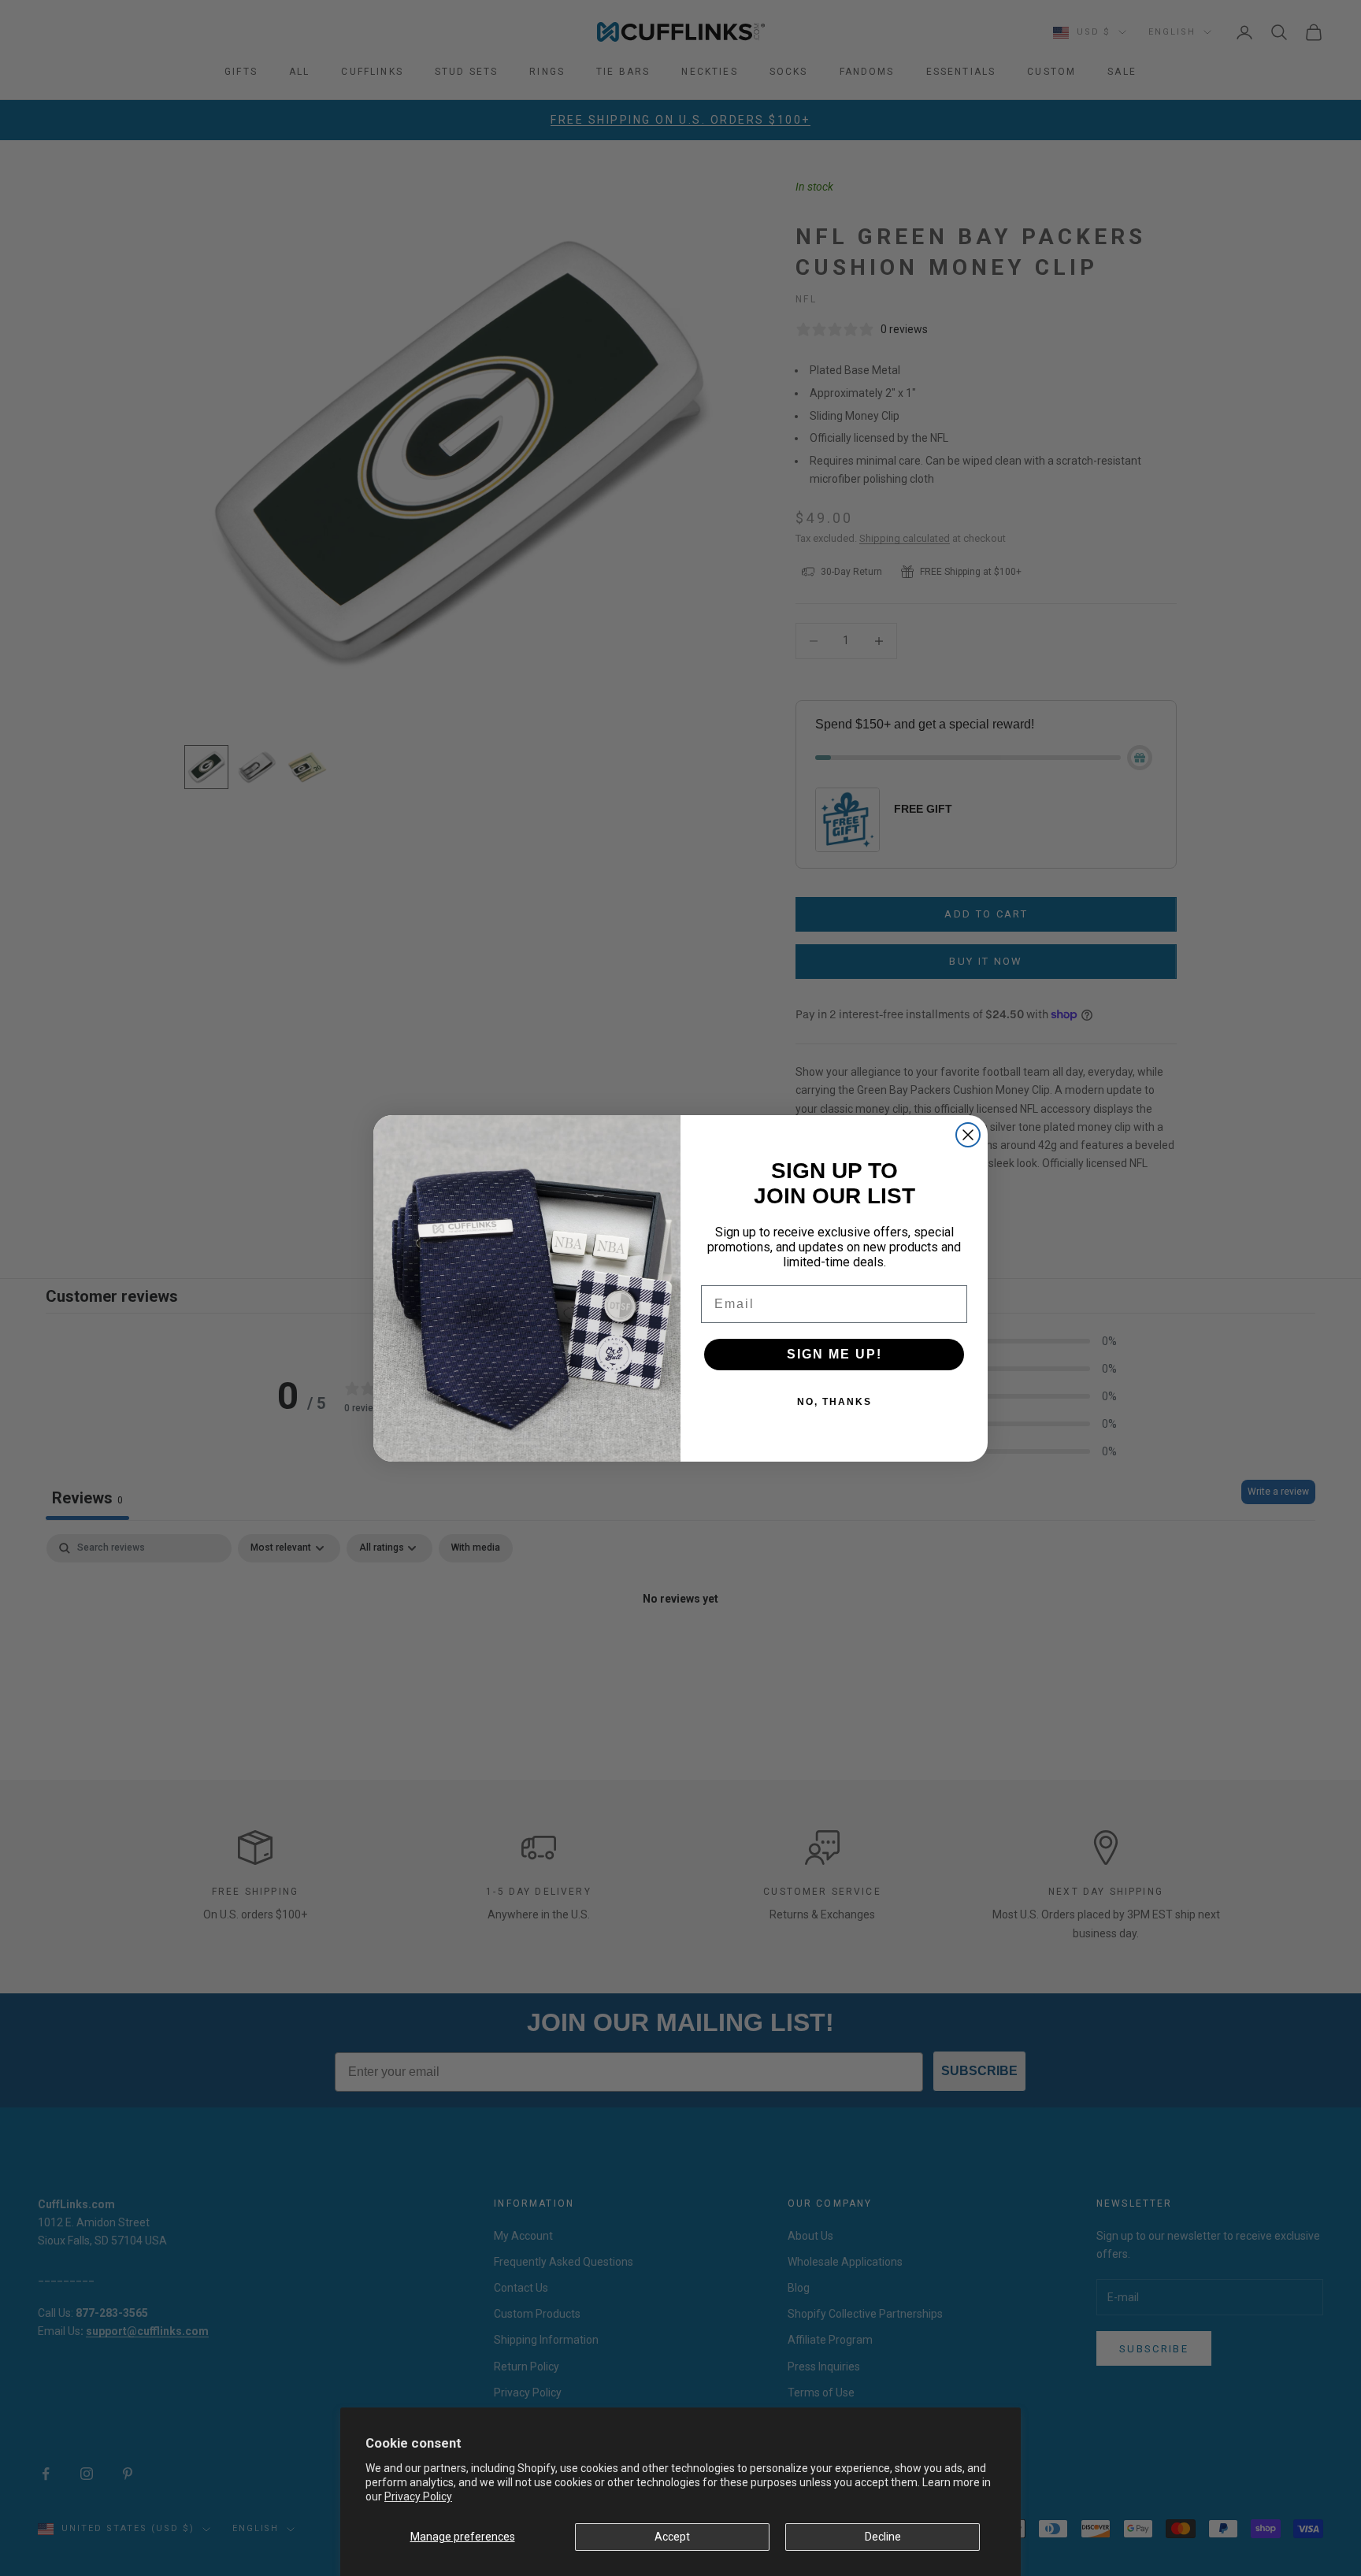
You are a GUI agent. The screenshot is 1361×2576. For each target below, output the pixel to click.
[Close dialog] (968, 1135)
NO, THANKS (834, 1402)
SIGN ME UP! (834, 1354)
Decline (883, 2537)
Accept (672, 2537)
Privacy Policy (418, 2496)
